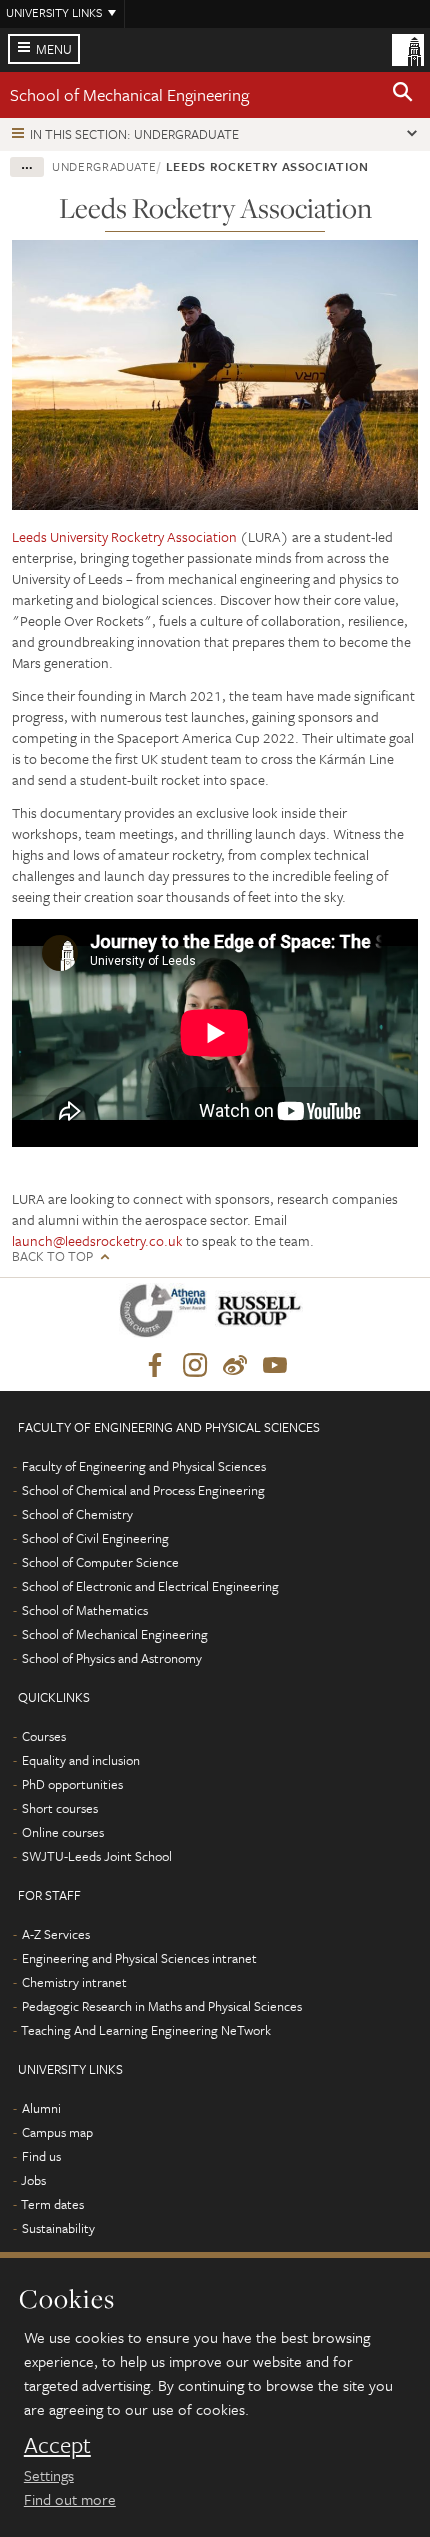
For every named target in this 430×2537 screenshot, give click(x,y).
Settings (49, 2475)
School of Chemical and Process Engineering (143, 1490)
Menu (54, 49)
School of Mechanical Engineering (129, 94)
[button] (403, 95)
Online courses (63, 1832)
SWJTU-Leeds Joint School (97, 1856)
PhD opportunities (72, 1784)
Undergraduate (104, 166)
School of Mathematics (85, 1610)
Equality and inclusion (81, 1760)
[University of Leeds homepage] (408, 48)
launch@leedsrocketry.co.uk (97, 1240)
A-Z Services (56, 1934)
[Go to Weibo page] (235, 1366)
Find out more (70, 2499)
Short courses (60, 1808)
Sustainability (58, 2228)
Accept (57, 2445)
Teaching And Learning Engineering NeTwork (146, 2030)
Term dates (52, 2204)
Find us (41, 2156)
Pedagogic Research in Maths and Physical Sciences (162, 2006)
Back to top (52, 1256)
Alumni (41, 2108)
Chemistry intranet (74, 1982)
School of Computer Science (100, 1562)
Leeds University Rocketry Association (124, 536)
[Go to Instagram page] (195, 1366)
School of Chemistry (77, 1514)
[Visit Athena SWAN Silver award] (167, 1314)
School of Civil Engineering (95, 1538)
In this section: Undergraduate (134, 134)
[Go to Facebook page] (155, 1366)
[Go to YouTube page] (275, 1366)
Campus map (57, 2132)
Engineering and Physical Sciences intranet (139, 1958)
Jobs (33, 2180)
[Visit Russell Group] (262, 1314)
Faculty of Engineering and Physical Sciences (144, 1466)
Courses (44, 1736)
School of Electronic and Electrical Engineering (150, 1586)
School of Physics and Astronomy (112, 1658)
